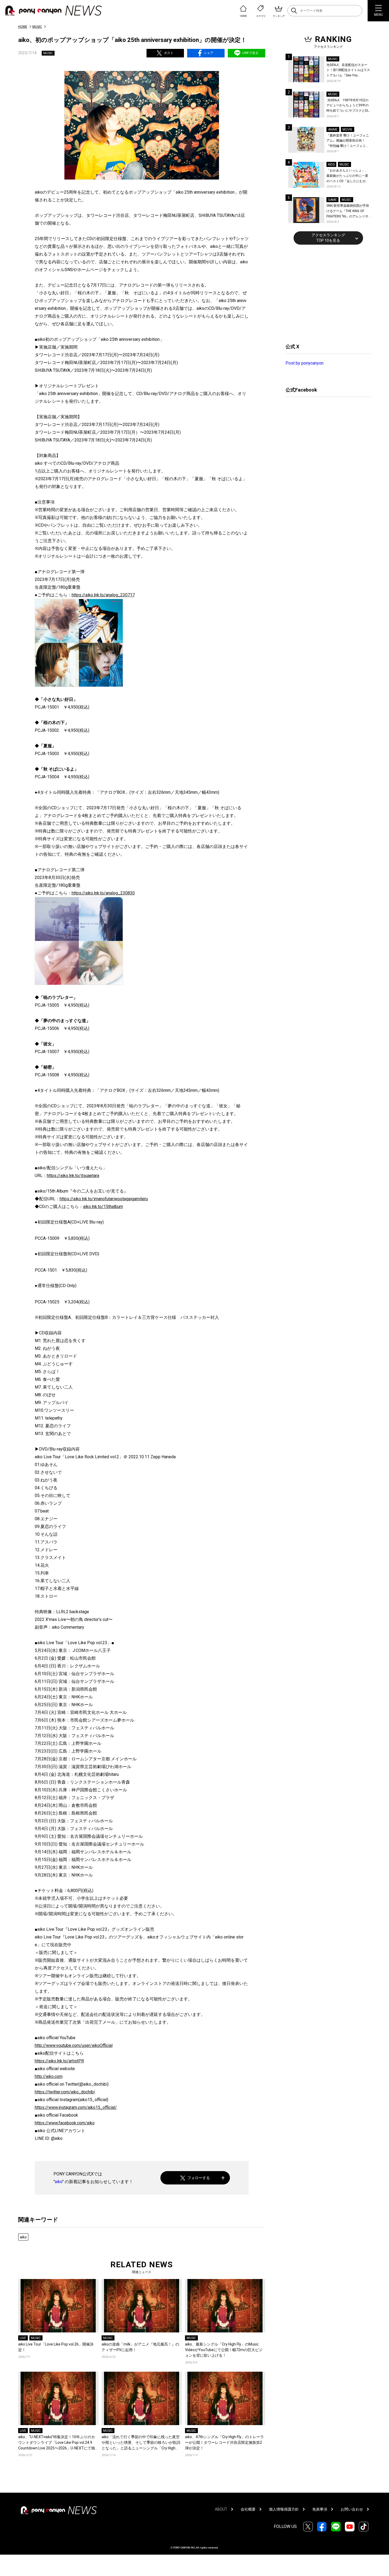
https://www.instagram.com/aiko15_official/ (76, 2107)
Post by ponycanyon (305, 363)
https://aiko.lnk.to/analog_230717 (103, 595)
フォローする (199, 2178)
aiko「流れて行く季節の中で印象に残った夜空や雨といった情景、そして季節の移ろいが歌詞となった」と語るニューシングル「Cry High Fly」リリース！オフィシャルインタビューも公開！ (141, 2443)
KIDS (331, 165)
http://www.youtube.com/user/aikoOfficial (74, 2045)
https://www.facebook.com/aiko (65, 2123)
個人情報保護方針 (284, 2509)
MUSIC (37, 27)
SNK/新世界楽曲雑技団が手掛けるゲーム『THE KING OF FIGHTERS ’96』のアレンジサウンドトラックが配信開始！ (348, 211)
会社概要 (248, 2509)
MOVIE (347, 130)
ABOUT (221, 2509)
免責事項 (320, 2509)
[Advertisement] (326, 293)
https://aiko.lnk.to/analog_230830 (103, 893)
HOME (23, 27)
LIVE (23, 2338)
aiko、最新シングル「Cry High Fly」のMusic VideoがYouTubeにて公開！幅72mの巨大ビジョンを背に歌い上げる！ (224, 2350)
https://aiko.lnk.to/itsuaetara (73, 1176)
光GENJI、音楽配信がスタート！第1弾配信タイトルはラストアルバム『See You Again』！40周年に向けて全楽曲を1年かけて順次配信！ (349, 71)
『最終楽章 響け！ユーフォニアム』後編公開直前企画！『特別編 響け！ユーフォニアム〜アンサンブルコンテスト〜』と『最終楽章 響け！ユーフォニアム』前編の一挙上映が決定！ (348, 141)
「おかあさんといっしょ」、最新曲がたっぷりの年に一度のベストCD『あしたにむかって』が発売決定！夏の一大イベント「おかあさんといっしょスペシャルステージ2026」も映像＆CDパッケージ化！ (348, 176)
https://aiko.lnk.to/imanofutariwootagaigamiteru (104, 1199)
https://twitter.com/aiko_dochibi (65, 2092)
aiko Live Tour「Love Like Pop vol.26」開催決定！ (56, 2347)
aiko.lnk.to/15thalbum (103, 1207)
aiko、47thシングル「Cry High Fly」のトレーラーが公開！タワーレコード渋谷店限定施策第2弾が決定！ (224, 2442)
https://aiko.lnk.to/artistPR (59, 2061)
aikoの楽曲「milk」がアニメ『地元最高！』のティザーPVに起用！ (140, 2347)
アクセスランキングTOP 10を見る (328, 238)
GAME (332, 200)
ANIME (333, 130)
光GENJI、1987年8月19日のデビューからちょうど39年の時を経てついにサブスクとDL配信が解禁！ (348, 106)
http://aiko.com (49, 2076)
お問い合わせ (352, 2509)
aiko (59, 2182)
